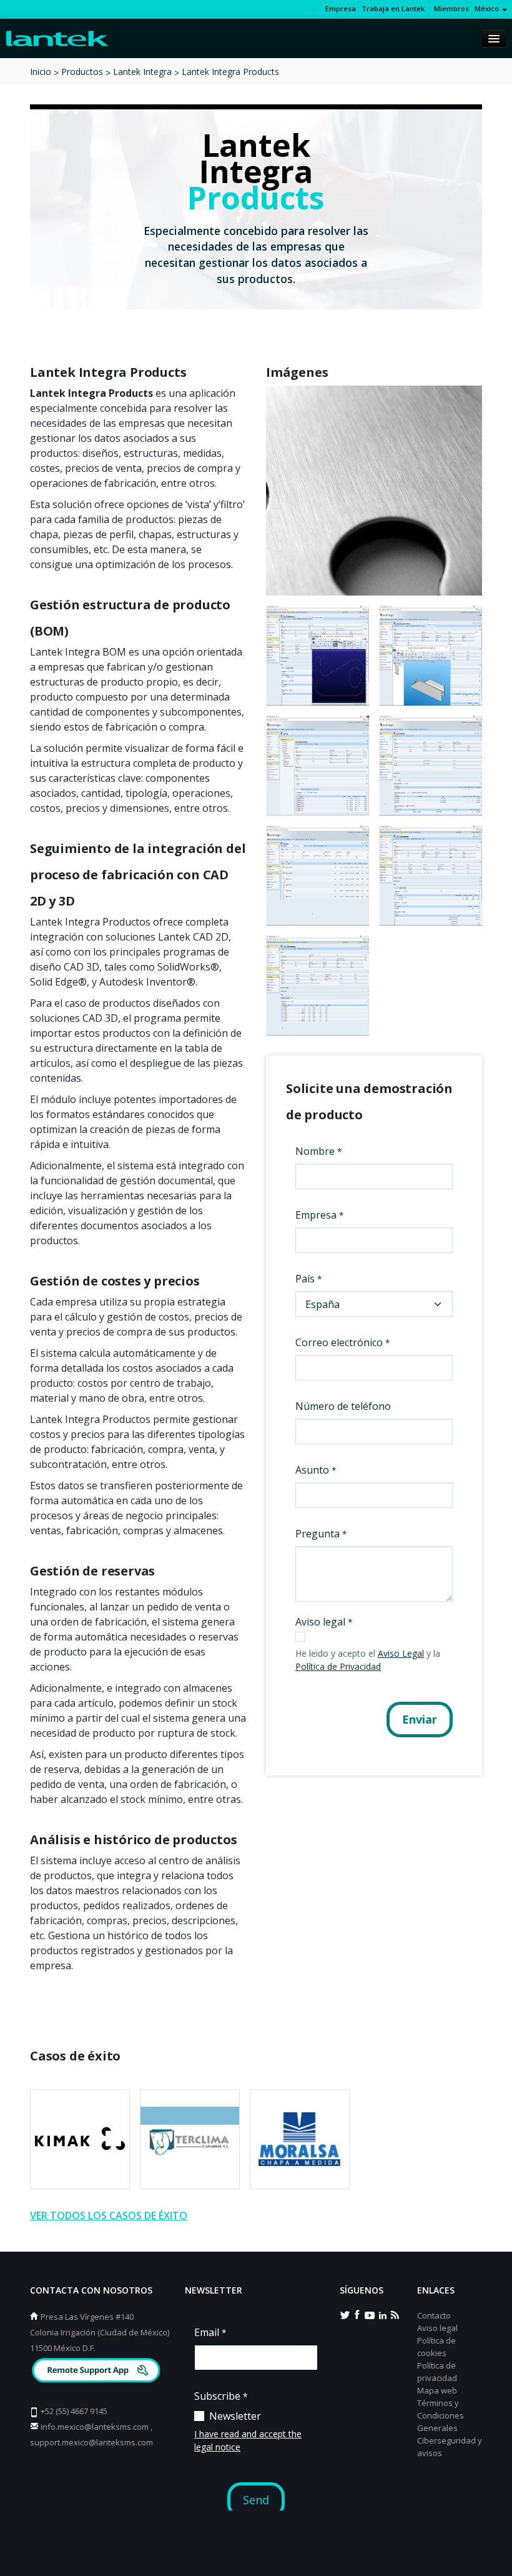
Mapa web (437, 2390)
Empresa (341, 8)
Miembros (450, 8)
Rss (395, 2314)
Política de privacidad (437, 2372)
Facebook (357, 2314)
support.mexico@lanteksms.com (91, 2442)
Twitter (345, 2314)
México (488, 8)
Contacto (434, 2315)
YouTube (370, 2314)
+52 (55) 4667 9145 (74, 2411)
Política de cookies (436, 2347)
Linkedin (382, 2314)
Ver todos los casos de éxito (109, 2215)
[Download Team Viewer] (98, 2372)
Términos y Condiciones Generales (441, 2415)
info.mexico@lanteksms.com (95, 2427)
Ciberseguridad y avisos (450, 2447)
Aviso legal (437, 2328)
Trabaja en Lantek (393, 8)
